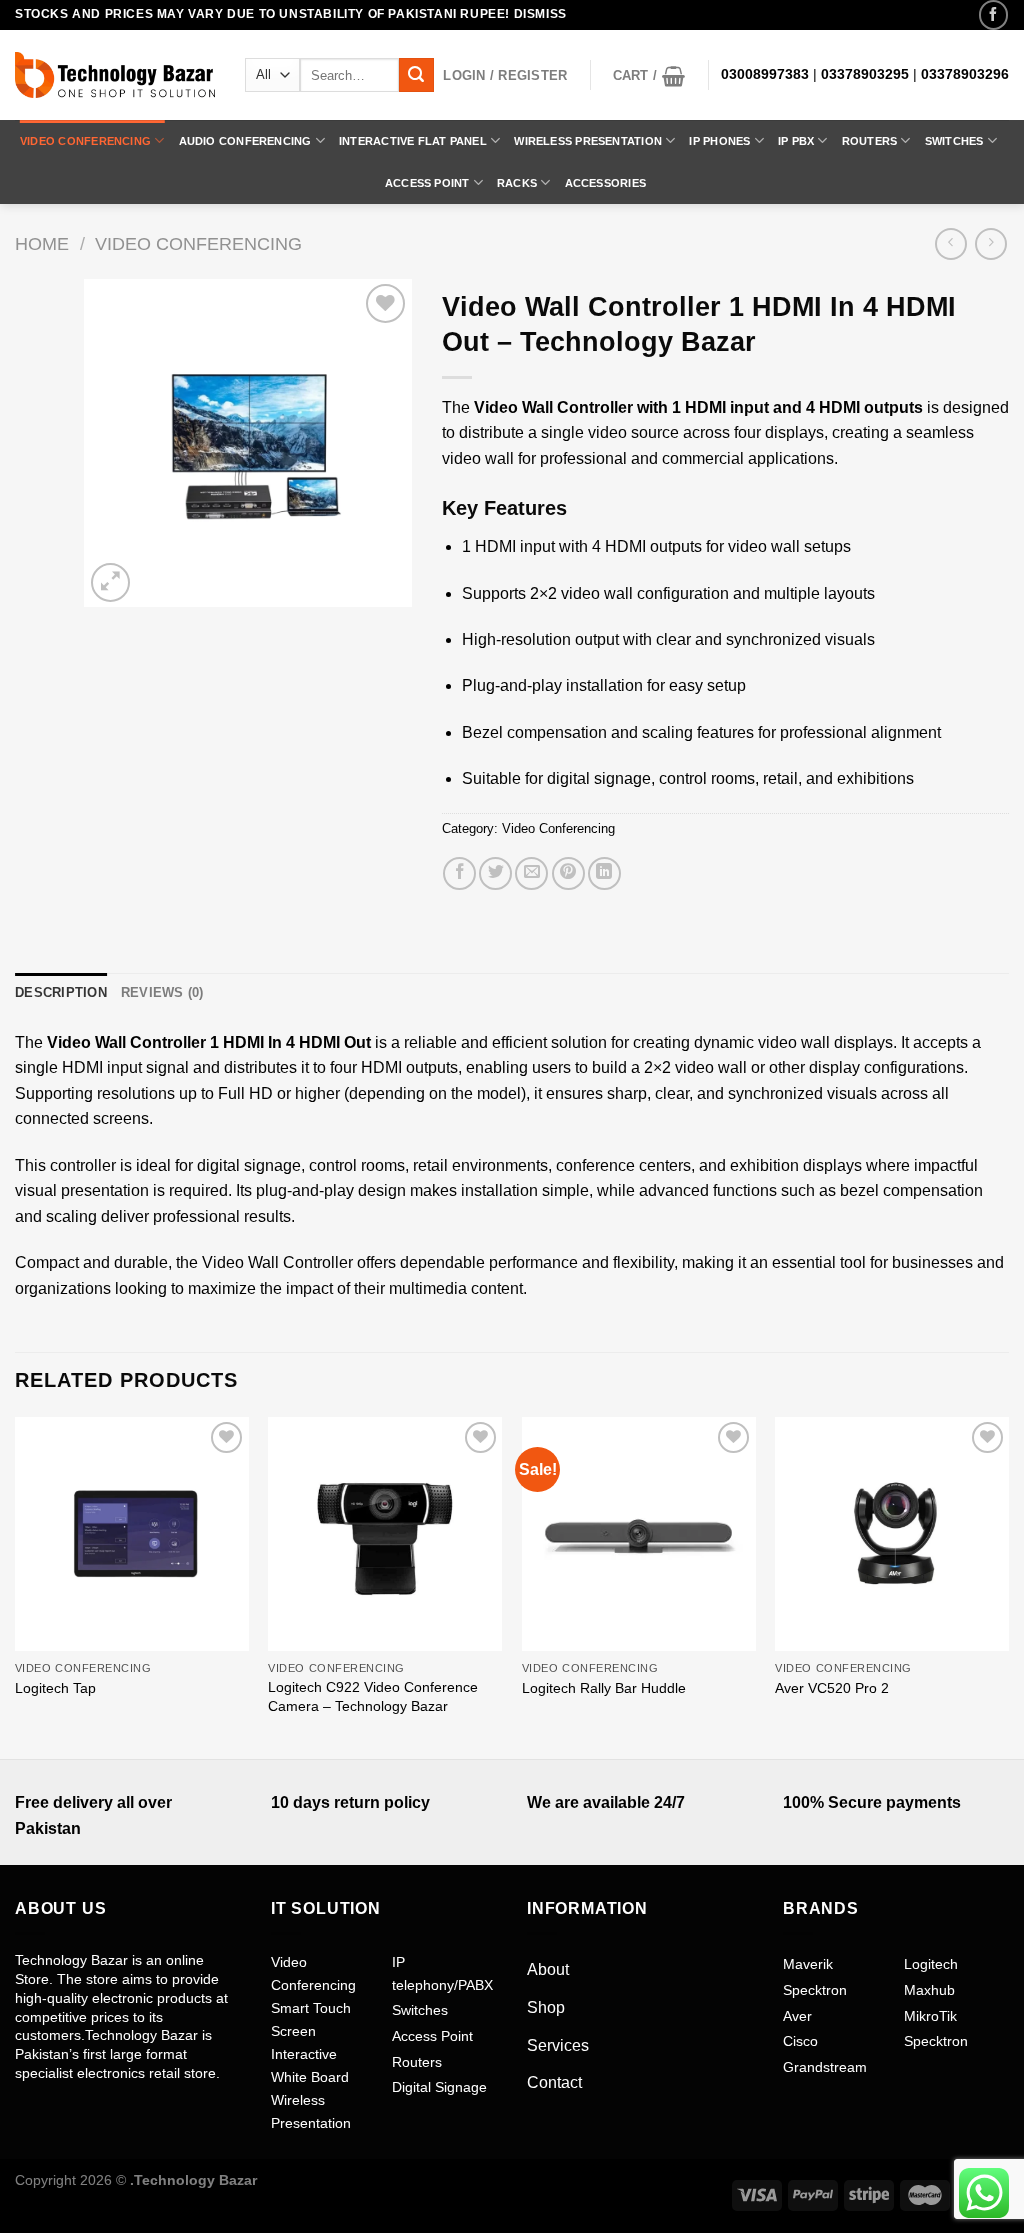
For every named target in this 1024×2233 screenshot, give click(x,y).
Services (558, 2045)
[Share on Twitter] (495, 873)
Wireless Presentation (588, 141)
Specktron (815, 1990)
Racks (517, 183)
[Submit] (416, 75)
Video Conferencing (85, 141)
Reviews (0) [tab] (162, 992)
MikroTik (930, 2016)
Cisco (800, 2041)
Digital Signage (439, 2087)
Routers (870, 141)
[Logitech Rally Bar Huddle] (639, 1534)
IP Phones (719, 141)
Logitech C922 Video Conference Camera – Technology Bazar (373, 1696)
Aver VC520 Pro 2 (832, 1688)
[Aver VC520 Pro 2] (892, 1534)
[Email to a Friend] (531, 873)
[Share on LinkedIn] (604, 873)
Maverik (808, 1964)
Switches (954, 141)
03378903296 (965, 74)
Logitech (931, 1964)
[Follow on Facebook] (993, 14)
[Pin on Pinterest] (568, 873)
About (548, 1969)
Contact (554, 2082)
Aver (797, 2016)
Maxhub (929, 1990)
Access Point (427, 183)
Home (42, 243)
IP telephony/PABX (442, 1973)
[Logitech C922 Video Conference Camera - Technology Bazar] (385, 1534)
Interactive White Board (310, 2065)
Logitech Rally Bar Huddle (604, 1688)
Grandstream (825, 2067)
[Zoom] (110, 582)
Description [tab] (61, 992)
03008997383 (765, 74)
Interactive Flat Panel (413, 141)
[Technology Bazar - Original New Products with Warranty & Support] (115, 75)
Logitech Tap (55, 1688)
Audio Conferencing (245, 141)
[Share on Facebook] (459, 873)
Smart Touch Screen (311, 2019)
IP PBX (796, 141)
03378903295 (865, 74)
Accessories (605, 183)
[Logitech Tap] (132, 1534)
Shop (546, 2007)
